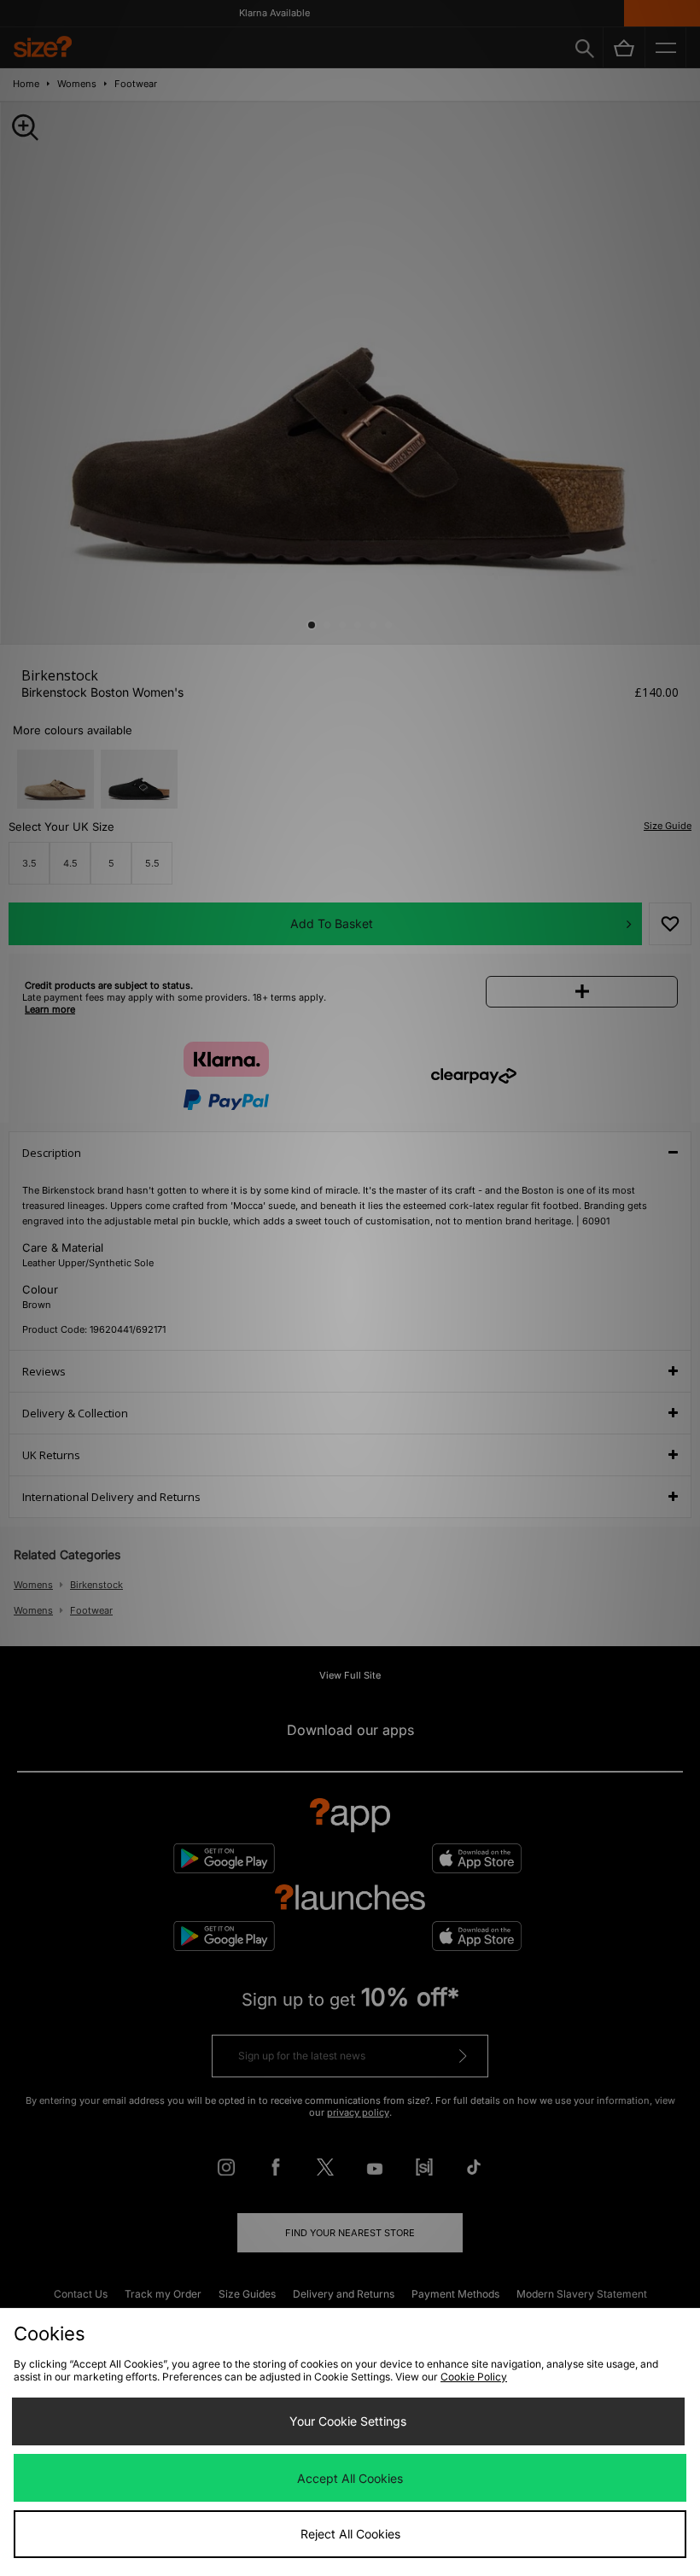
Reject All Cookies (350, 2534)
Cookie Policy (474, 2377)
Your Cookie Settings (348, 2421)
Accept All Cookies (350, 2478)
